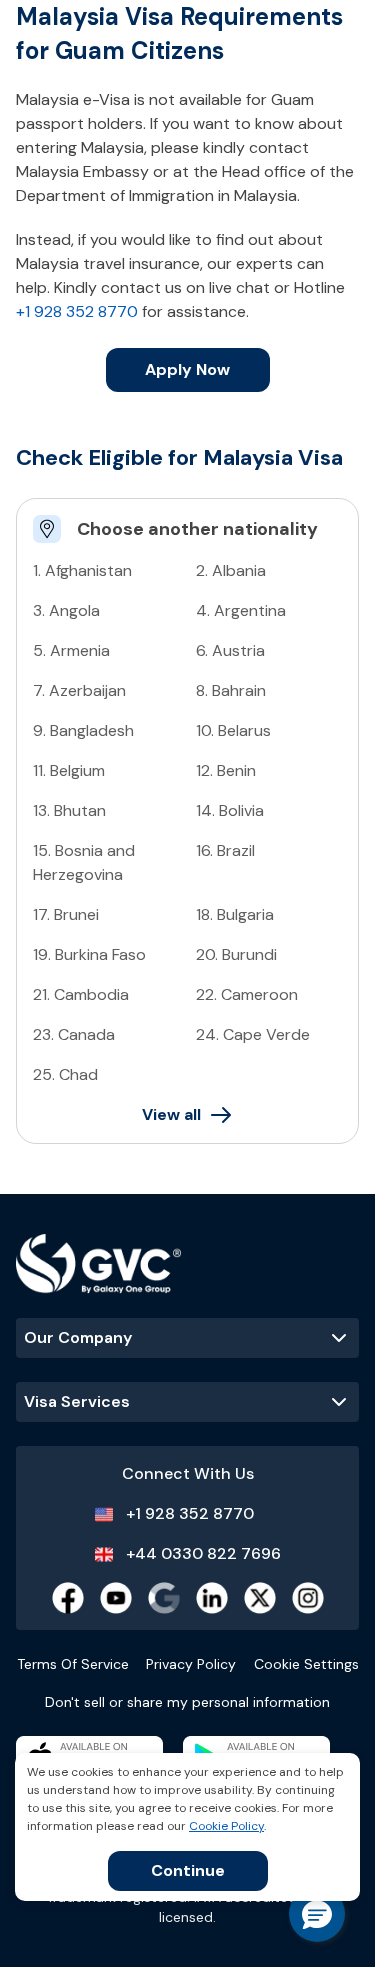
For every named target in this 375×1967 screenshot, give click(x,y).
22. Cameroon (247, 994)
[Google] (164, 1598)
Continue (188, 1870)
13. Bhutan (69, 810)
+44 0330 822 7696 (203, 1553)
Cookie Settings (306, 1664)
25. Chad (65, 1074)
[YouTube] (116, 1598)
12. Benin (226, 770)
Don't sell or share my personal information (187, 1702)
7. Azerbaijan (79, 690)
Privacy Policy (191, 1664)
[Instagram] (308, 1598)
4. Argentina (241, 610)
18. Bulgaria (235, 914)
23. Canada (74, 1034)
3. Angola (66, 610)
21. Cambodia (81, 994)
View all (171, 1114)
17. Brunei (66, 914)
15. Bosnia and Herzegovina (84, 862)
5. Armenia (71, 650)
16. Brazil (225, 850)
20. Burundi (236, 954)
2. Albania (231, 570)
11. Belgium (69, 770)
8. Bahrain (231, 690)
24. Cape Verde (253, 1034)
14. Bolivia (230, 810)
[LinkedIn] (212, 1598)
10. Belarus (233, 730)
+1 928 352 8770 (77, 311)
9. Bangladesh (83, 730)
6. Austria (230, 650)
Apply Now (187, 369)
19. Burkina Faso (89, 954)
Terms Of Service (73, 1664)
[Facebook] (68, 1598)
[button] (317, 1914)
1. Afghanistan (82, 570)
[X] (260, 1598)
